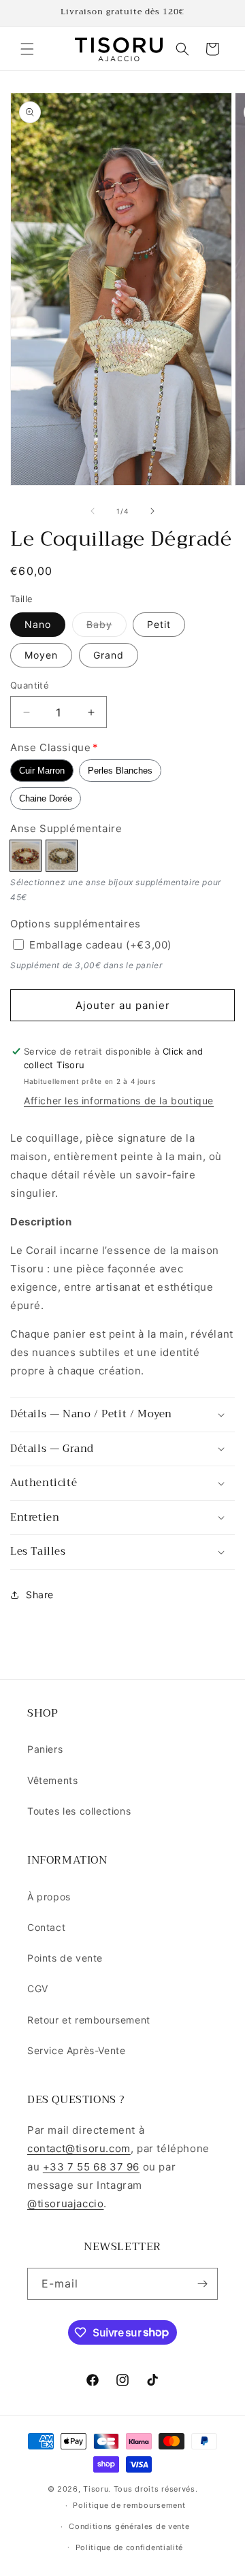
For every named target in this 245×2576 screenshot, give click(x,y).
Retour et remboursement (89, 2020)
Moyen (41, 655)
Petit (159, 624)
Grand (109, 655)
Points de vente (65, 1958)
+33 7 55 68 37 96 (91, 2167)
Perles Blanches (120, 771)
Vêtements (52, 1780)
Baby (107, 627)
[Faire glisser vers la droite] (152, 511)
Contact (46, 1927)
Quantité (30, 685)
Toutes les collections (79, 1811)
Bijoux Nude (62, 856)
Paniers (45, 1749)
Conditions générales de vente (129, 2526)
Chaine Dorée (46, 798)
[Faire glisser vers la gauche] (93, 511)
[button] (27, 49)
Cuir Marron (42, 771)
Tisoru (96, 2489)
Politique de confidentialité (130, 2547)
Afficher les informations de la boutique (119, 1101)
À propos (49, 1897)
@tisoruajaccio (65, 2203)
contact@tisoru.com (79, 2148)
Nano (38, 624)
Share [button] (40, 1595)
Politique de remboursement (129, 2505)
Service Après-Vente (76, 2050)
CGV (38, 1988)
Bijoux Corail (26, 856)
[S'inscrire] (202, 2284)
